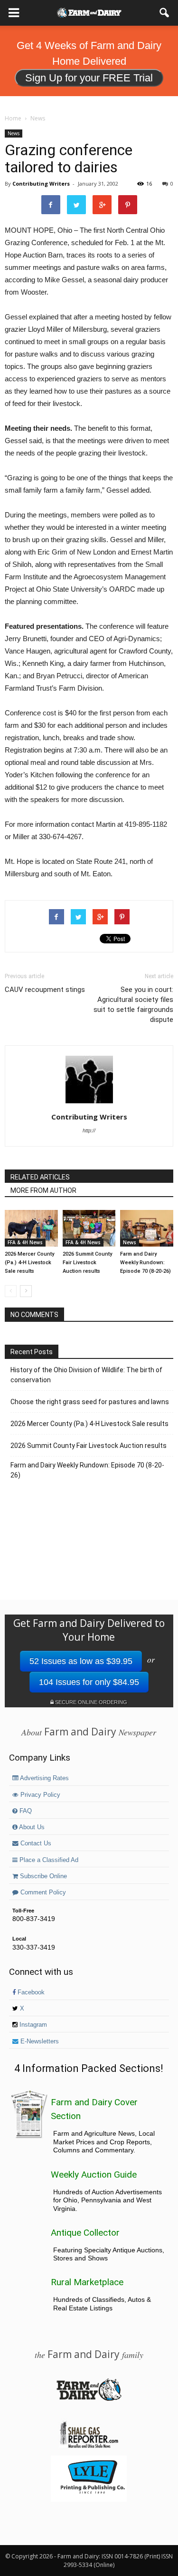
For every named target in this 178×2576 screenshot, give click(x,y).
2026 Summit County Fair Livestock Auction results (87, 1263)
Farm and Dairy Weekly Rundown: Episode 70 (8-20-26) (145, 1263)
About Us (31, 1827)
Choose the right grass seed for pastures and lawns (90, 1402)
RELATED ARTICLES (40, 1177)
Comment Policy (42, 1892)
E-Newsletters (39, 2041)
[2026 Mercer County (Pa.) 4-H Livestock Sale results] (31, 1228)
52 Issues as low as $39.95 (81, 1661)
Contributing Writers (41, 183)
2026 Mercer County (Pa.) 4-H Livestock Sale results (29, 1263)
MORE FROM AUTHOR (43, 1190)
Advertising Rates (44, 1778)
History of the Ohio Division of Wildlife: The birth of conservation (86, 1375)
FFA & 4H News (25, 1242)
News (14, 133)
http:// (89, 1130)
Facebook (30, 1992)
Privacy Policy (39, 1795)
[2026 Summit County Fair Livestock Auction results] (89, 1228)
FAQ (25, 1811)
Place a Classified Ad (48, 1860)
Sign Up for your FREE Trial (89, 78)
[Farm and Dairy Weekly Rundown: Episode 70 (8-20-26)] (147, 1228)
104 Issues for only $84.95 (89, 1682)
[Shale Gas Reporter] (89, 2447)
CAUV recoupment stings (45, 990)
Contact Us (35, 1843)
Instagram (32, 2025)
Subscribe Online (42, 1876)
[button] (165, 13)
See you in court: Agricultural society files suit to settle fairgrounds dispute (133, 1005)
